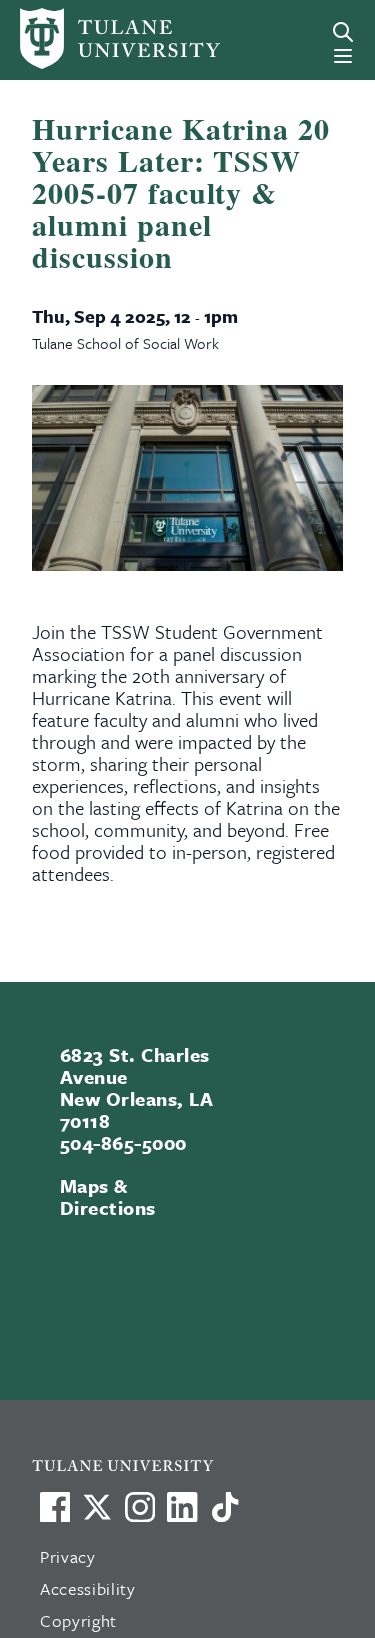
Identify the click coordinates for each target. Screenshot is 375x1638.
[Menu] (343, 56)
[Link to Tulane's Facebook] (140, 1507)
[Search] (343, 32)
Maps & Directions (108, 1196)
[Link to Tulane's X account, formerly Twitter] (97, 1507)
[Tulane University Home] (197, 1464)
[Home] (87, 38)
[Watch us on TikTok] (225, 1507)
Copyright (78, 1620)
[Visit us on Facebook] (55, 1507)
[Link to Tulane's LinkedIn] (182, 1507)
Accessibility (88, 1588)
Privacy (68, 1556)
